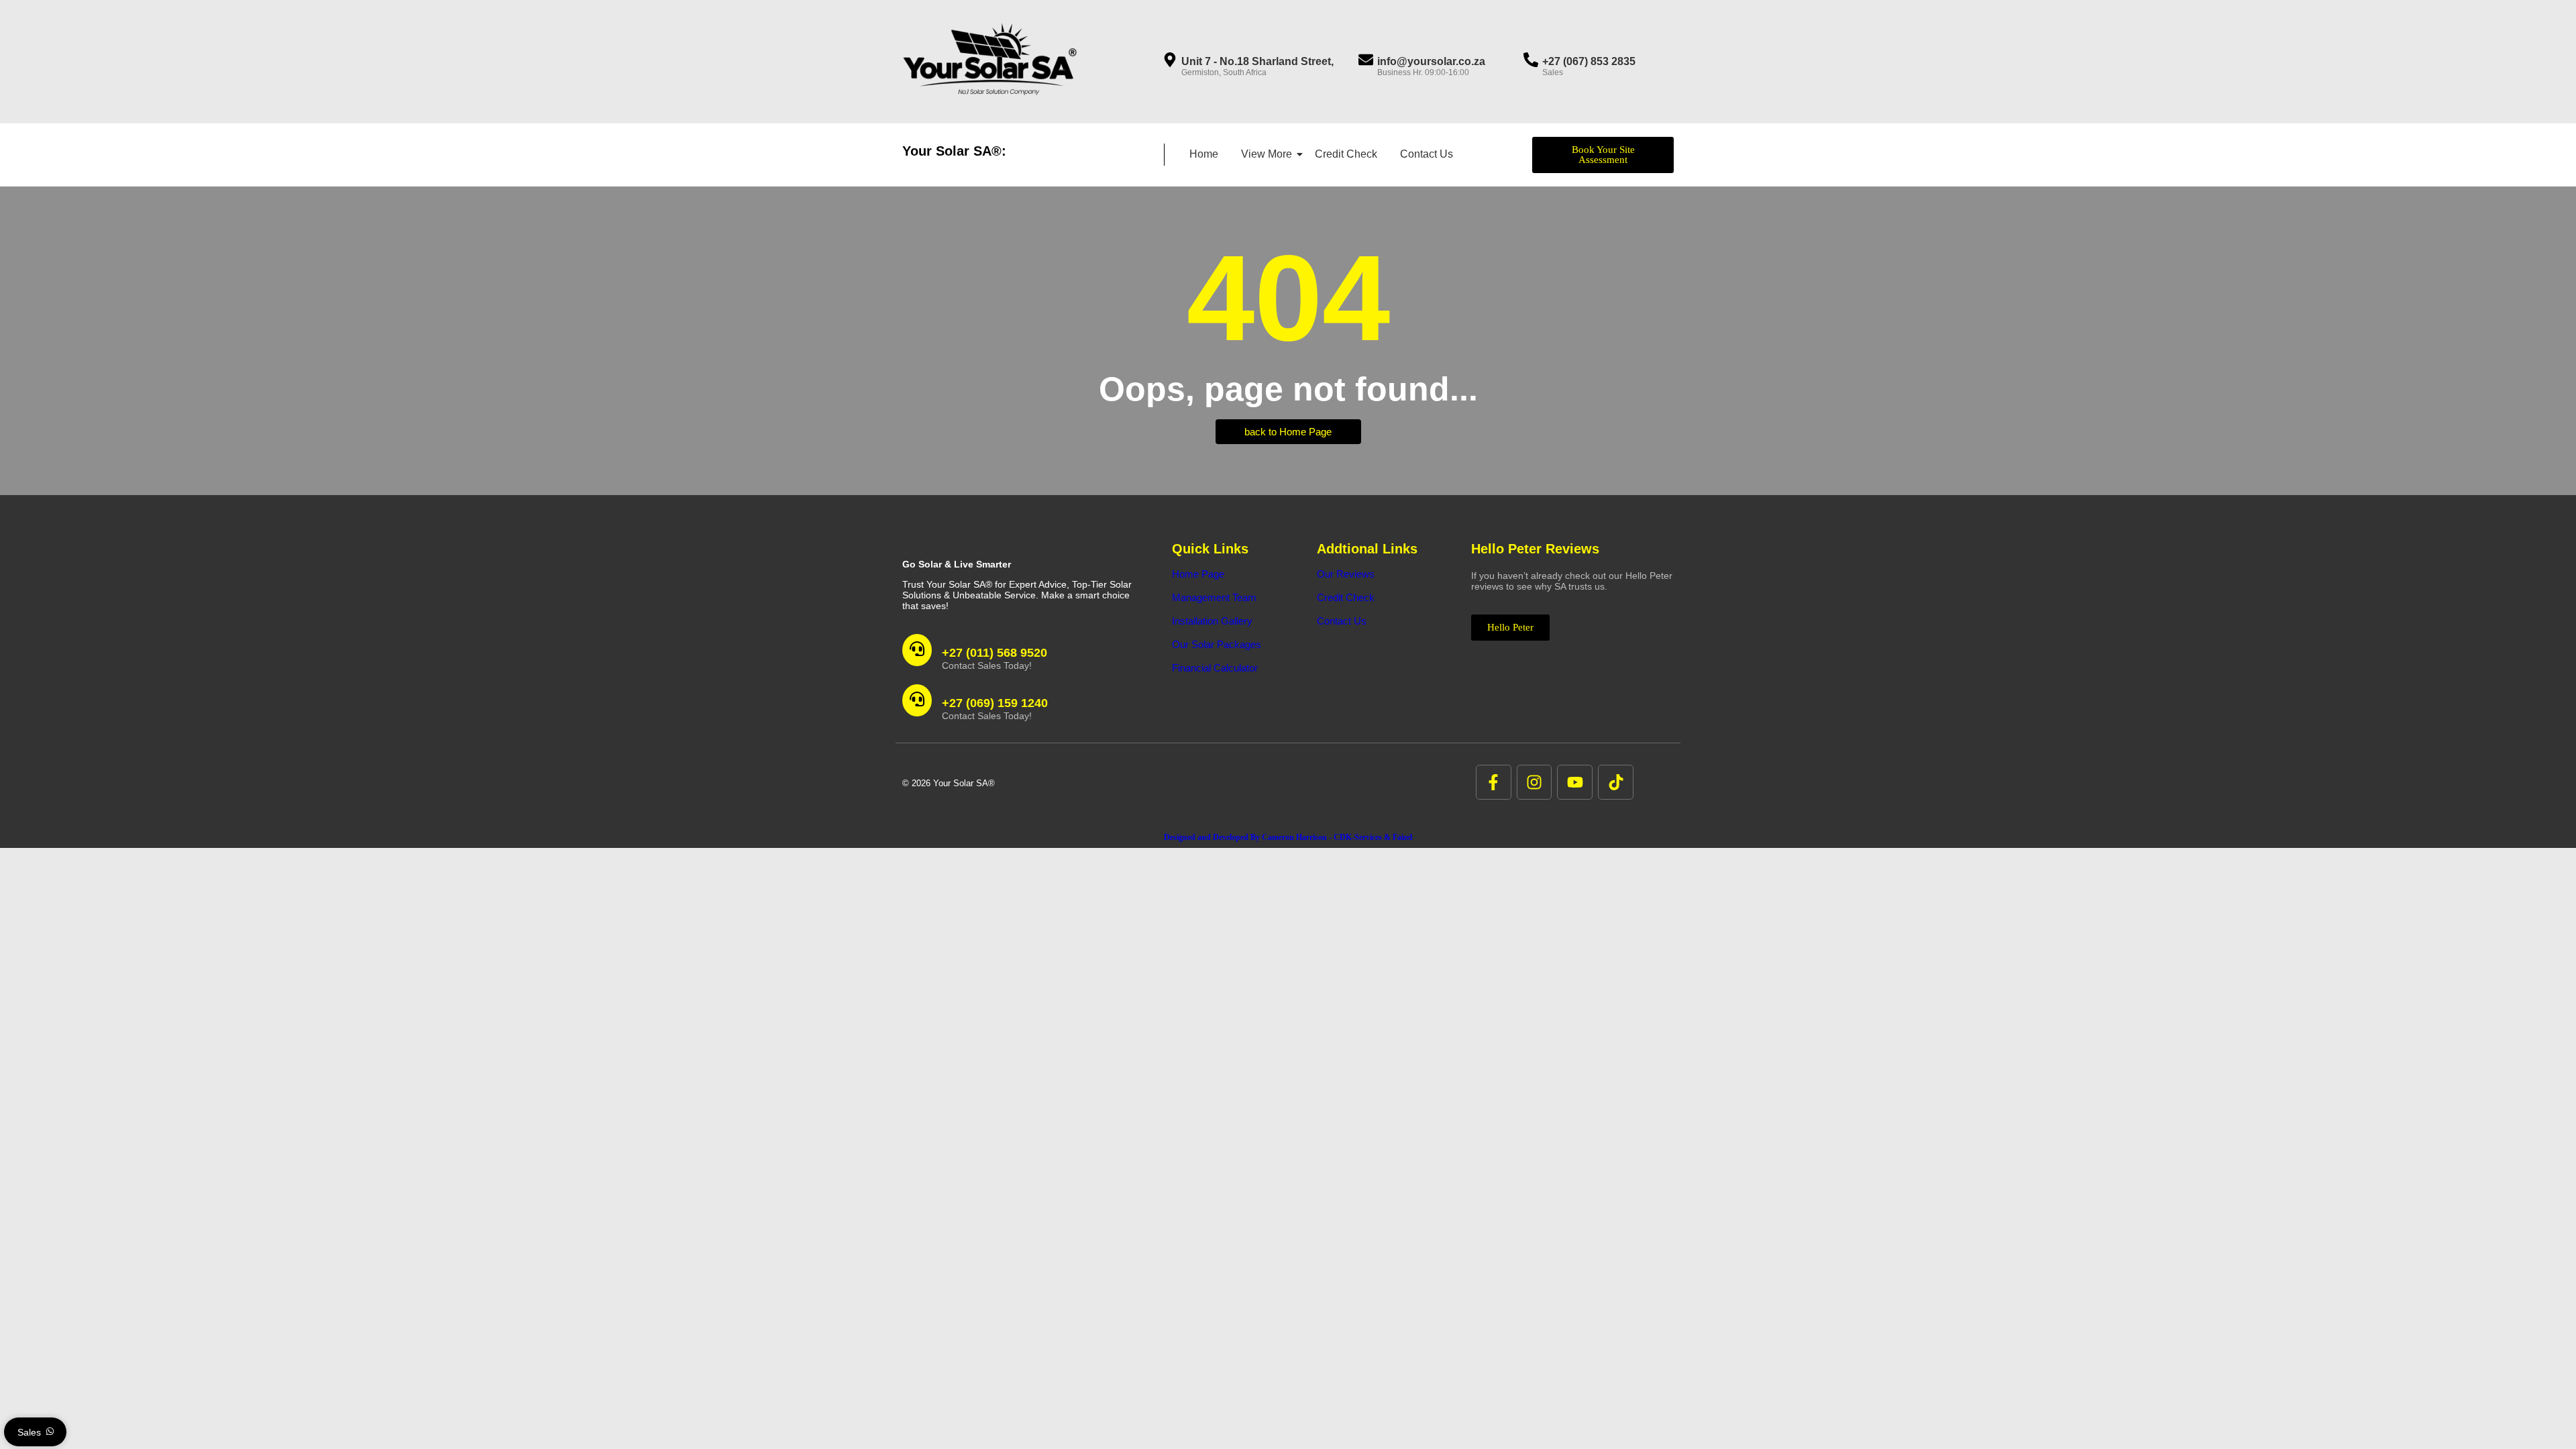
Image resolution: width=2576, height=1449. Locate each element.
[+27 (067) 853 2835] (1531, 61)
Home (1204, 154)
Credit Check (1346, 154)
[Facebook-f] (1494, 783)
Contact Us (1427, 154)
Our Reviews (1346, 574)
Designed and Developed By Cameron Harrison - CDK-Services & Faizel (1288, 837)
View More (1267, 154)
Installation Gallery (1212, 621)
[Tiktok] (1616, 783)
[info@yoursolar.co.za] (1366, 61)
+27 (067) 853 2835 (1589, 61)
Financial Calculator (1215, 668)
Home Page (1198, 574)
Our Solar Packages (1217, 644)
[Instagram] (1535, 783)
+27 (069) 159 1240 (995, 703)
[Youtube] (1575, 783)
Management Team (1214, 597)
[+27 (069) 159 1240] (917, 700)
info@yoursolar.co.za (1431, 61)
